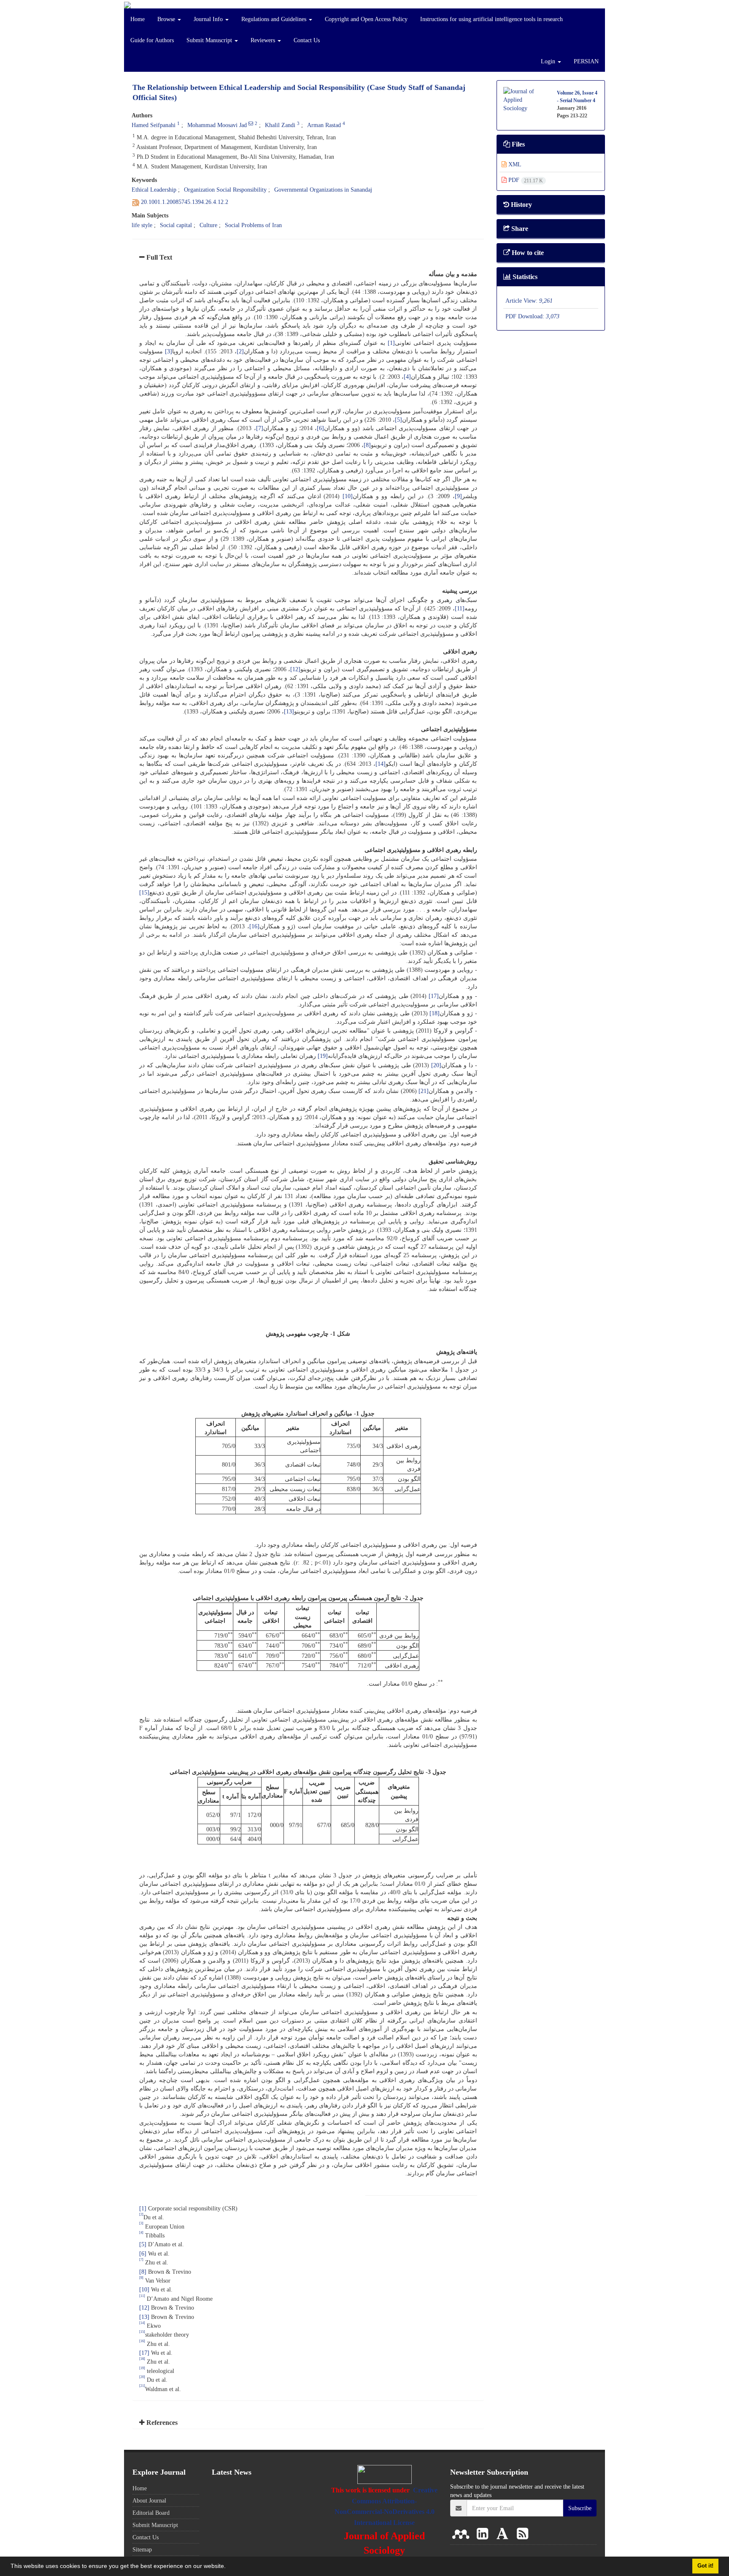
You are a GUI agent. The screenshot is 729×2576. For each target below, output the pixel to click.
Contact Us (307, 40)
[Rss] (522, 2534)
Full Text (158, 257)
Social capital (176, 225)
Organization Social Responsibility (225, 190)
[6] (320, 428)
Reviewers (264, 40)
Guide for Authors (152, 40)
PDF (525, 180)
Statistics (524, 277)
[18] (435, 1013)
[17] (434, 996)
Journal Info (209, 19)
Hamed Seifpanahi (154, 125)
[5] (398, 420)
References (161, 2423)
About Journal (149, 2500)
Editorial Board (151, 2513)
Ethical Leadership (154, 190)
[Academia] (504, 2534)
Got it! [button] (705, 2566)
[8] (367, 445)
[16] (254, 926)
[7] (260, 428)
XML (514, 164)
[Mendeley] (462, 2534)
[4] (407, 377)
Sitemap (142, 2549)
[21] (424, 1091)
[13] (289, 711)
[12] (295, 669)
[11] (460, 608)
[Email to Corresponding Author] (251, 123)
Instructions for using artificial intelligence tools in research (491, 19)
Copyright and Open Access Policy (366, 19)
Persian (586, 61)
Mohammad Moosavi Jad (217, 125)
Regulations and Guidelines (275, 19)
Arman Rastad (324, 125)
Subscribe (580, 2508)
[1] (391, 343)
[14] (381, 764)
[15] (144, 892)
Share (519, 229)
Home (138, 19)
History (521, 205)
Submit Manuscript (210, 40)
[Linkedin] (484, 2534)
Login (549, 61)
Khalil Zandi (280, 125)
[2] (240, 351)
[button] (229, 2567)
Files (517, 144)
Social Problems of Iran (253, 225)
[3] (169, 351)
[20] (436, 1065)
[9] (458, 496)
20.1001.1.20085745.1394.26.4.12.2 (185, 202)
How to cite (527, 253)
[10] (348, 496)
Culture (208, 225)
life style (142, 225)
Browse (167, 19)
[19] (323, 1056)
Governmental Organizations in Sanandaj (323, 190)
